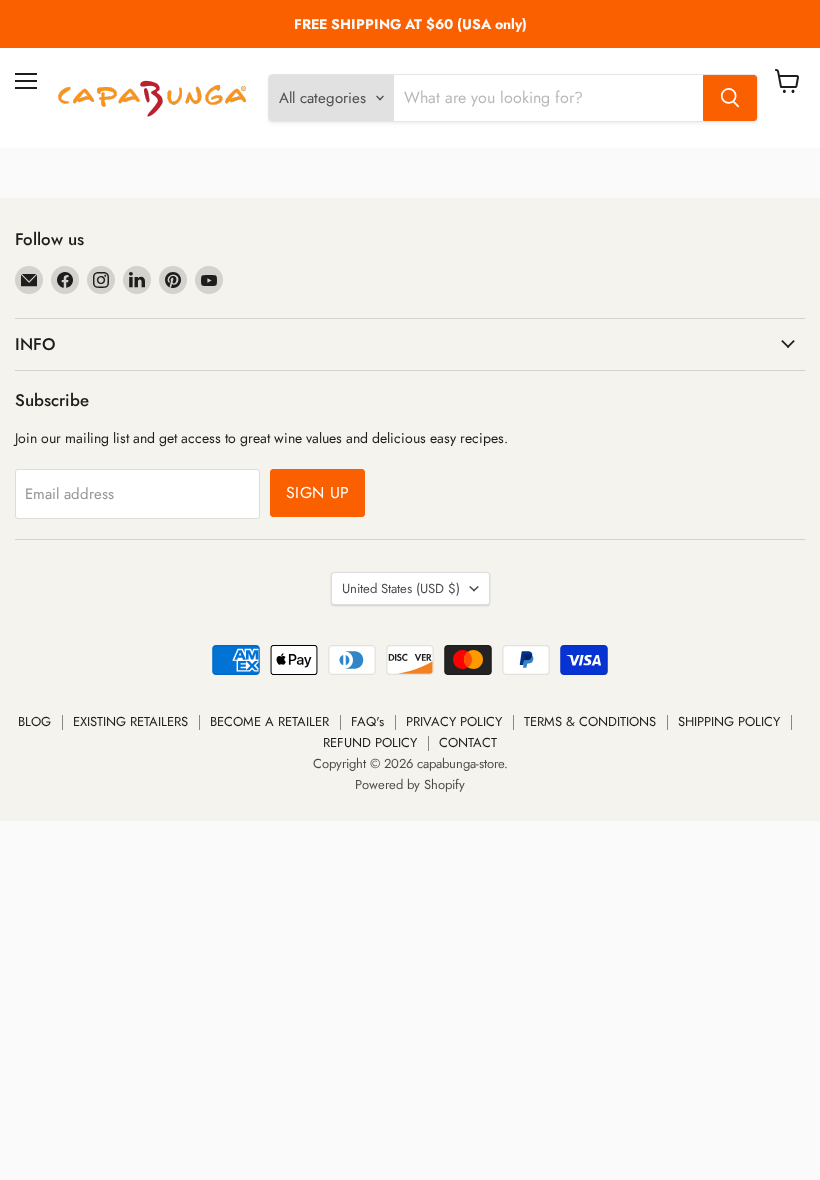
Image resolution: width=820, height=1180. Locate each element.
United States (401, 588)
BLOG (34, 721)
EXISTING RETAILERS (130, 721)
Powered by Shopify (410, 784)
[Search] (730, 98)
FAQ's (367, 721)
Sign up (317, 492)
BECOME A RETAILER (269, 721)
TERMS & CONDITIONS (590, 721)
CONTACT (468, 742)
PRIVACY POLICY (454, 721)
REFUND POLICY (370, 742)
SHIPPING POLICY (729, 721)
